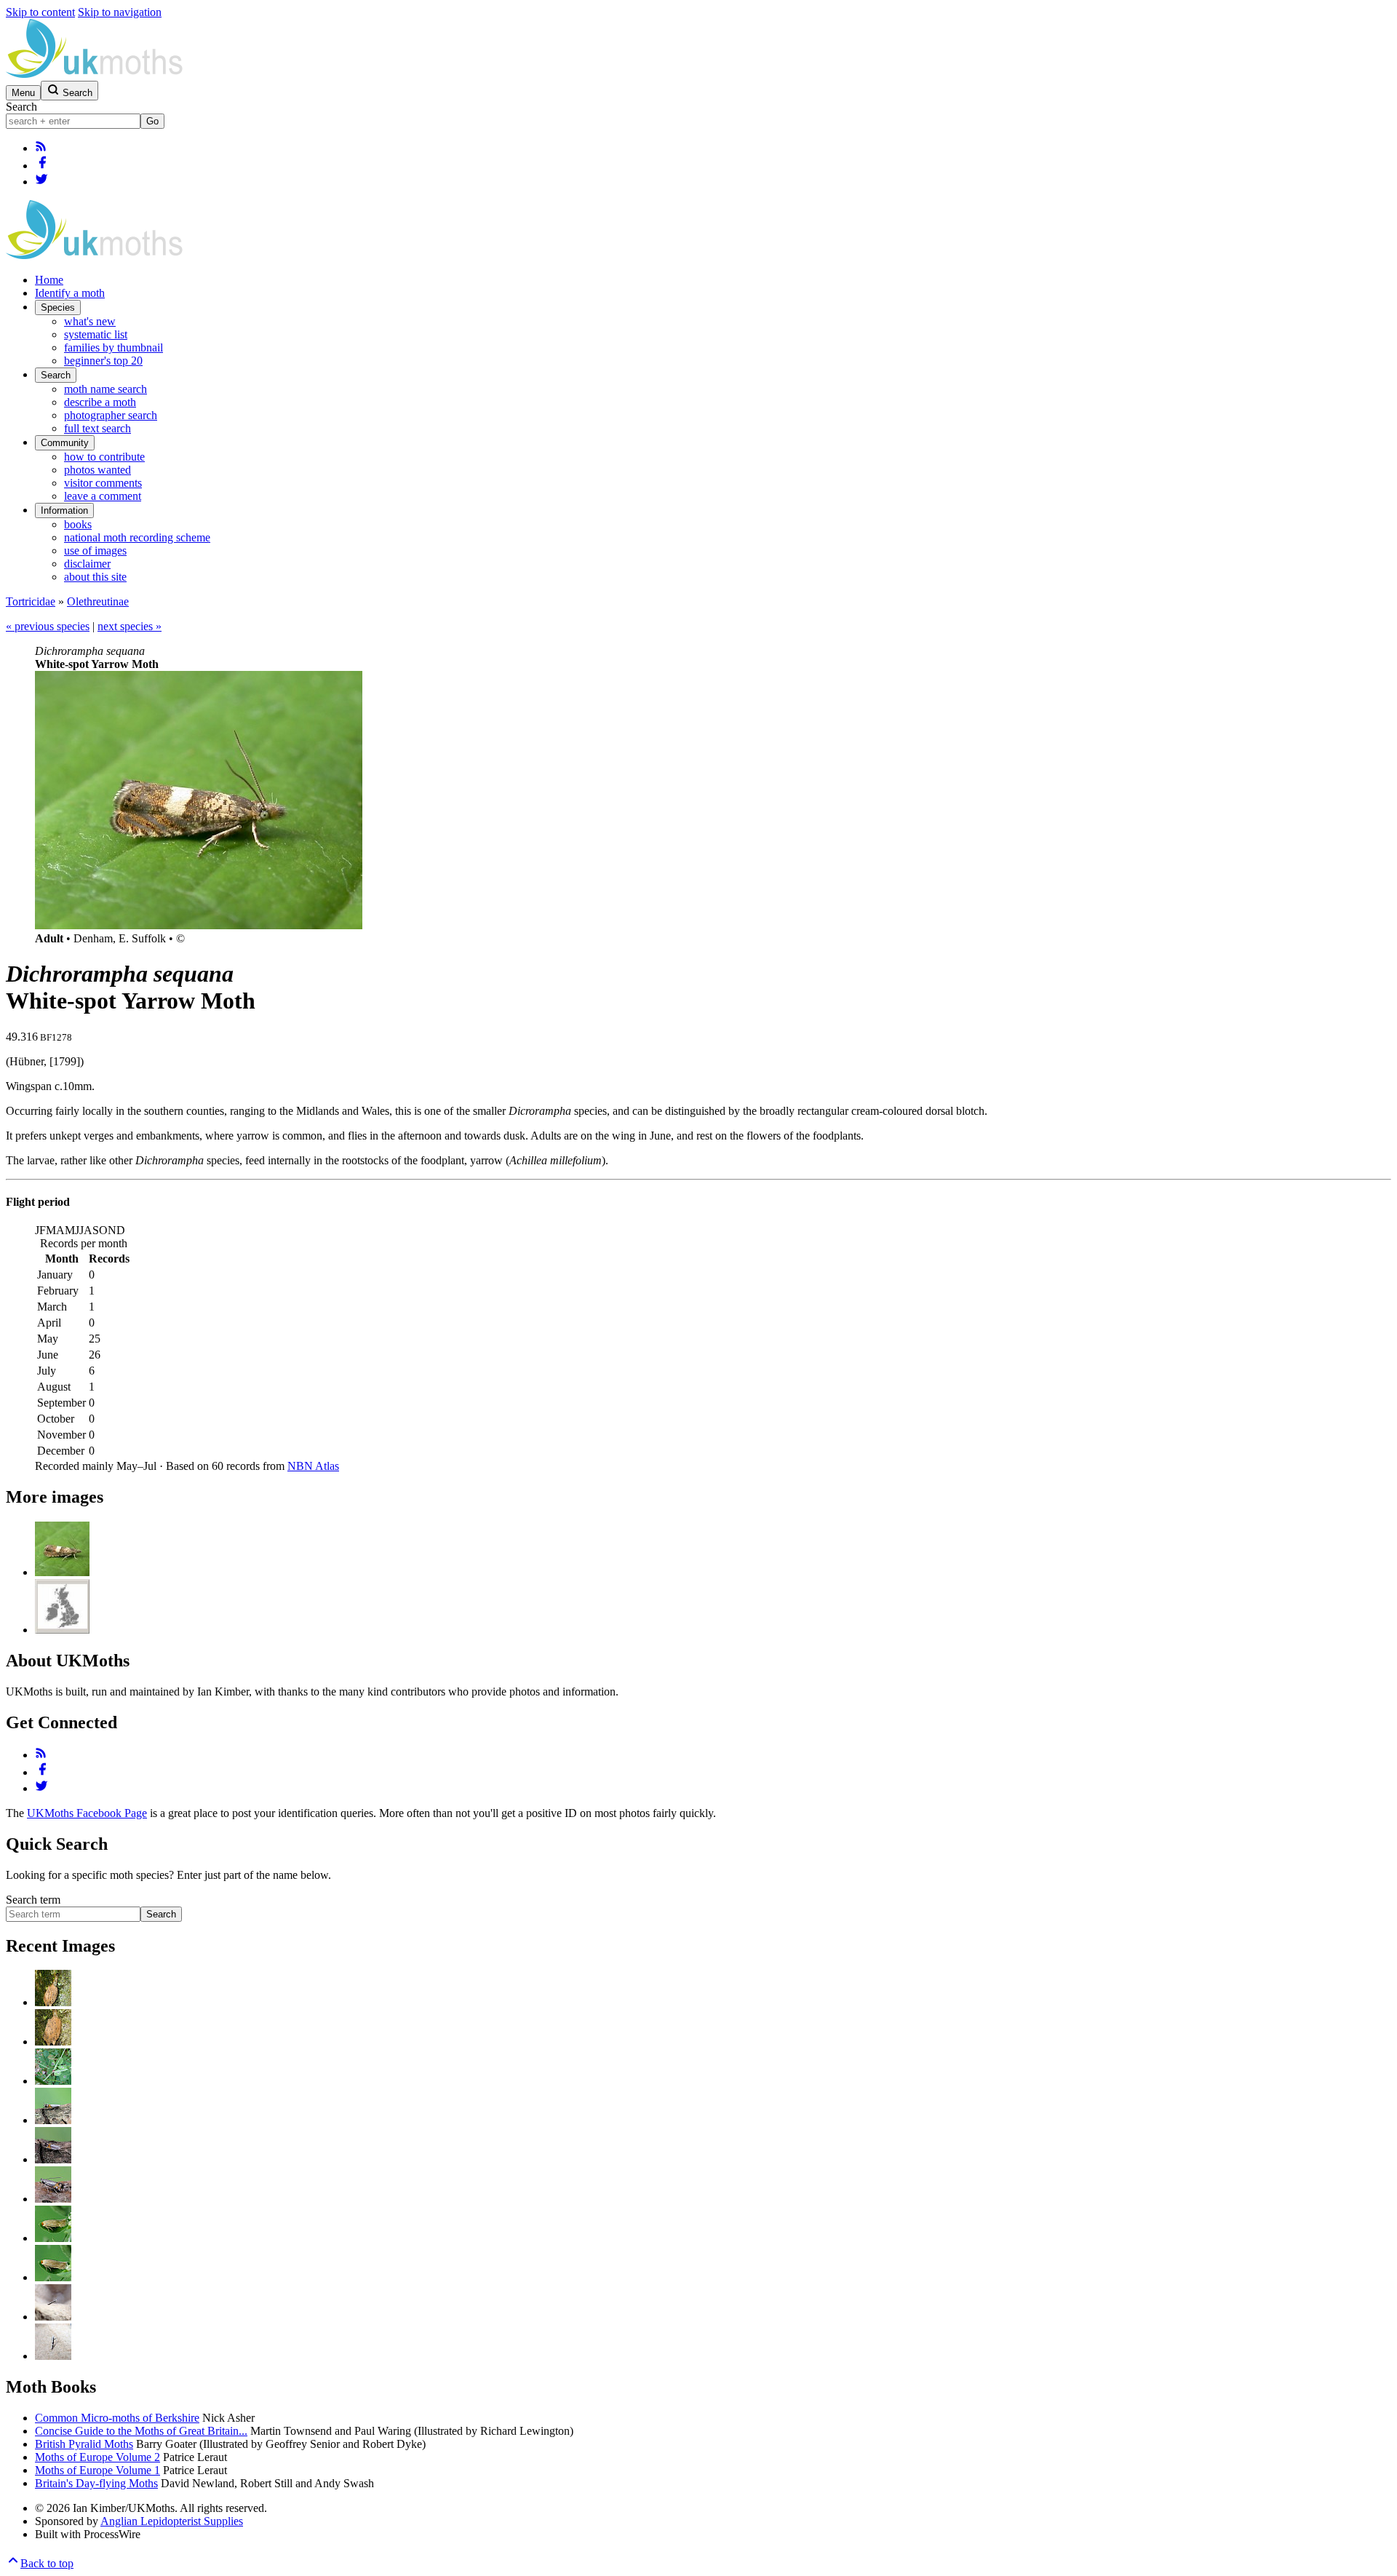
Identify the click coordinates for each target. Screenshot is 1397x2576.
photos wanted (97, 470)
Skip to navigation (120, 12)
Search (21, 107)
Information (64, 510)
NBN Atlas (313, 1466)
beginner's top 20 (103, 361)
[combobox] (73, 121)
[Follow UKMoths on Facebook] (42, 166)
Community (65, 443)
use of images (95, 550)
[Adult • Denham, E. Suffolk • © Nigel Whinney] (62, 1572)
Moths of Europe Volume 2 (97, 2457)
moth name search (106, 389)
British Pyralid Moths (84, 2444)
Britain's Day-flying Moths (96, 2483)
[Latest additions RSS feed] (41, 148)
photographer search (111, 415)
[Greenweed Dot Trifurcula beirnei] (53, 2238)
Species (58, 307)
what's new (90, 321)
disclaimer (87, 564)
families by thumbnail (114, 347)
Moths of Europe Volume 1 (97, 2470)
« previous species (48, 626)
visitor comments (103, 483)
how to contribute (104, 457)
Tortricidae (31, 601)
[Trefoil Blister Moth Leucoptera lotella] (53, 2081)
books (78, 524)
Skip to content (40, 12)
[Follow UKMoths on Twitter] (41, 182)
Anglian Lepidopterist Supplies (172, 2521)
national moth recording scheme (137, 537)
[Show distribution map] (62, 1630)
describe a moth (100, 402)
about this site (95, 577)
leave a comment (103, 496)
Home (49, 280)
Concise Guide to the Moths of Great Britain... (141, 2431)
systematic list (96, 334)
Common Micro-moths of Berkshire (117, 2418)
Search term (33, 1900)
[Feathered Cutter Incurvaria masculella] (53, 2002)
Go (152, 121)
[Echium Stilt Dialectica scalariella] (53, 2317)
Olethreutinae (98, 601)
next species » (130, 626)
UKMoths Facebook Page (87, 1813)
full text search (97, 428)
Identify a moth (70, 293)
